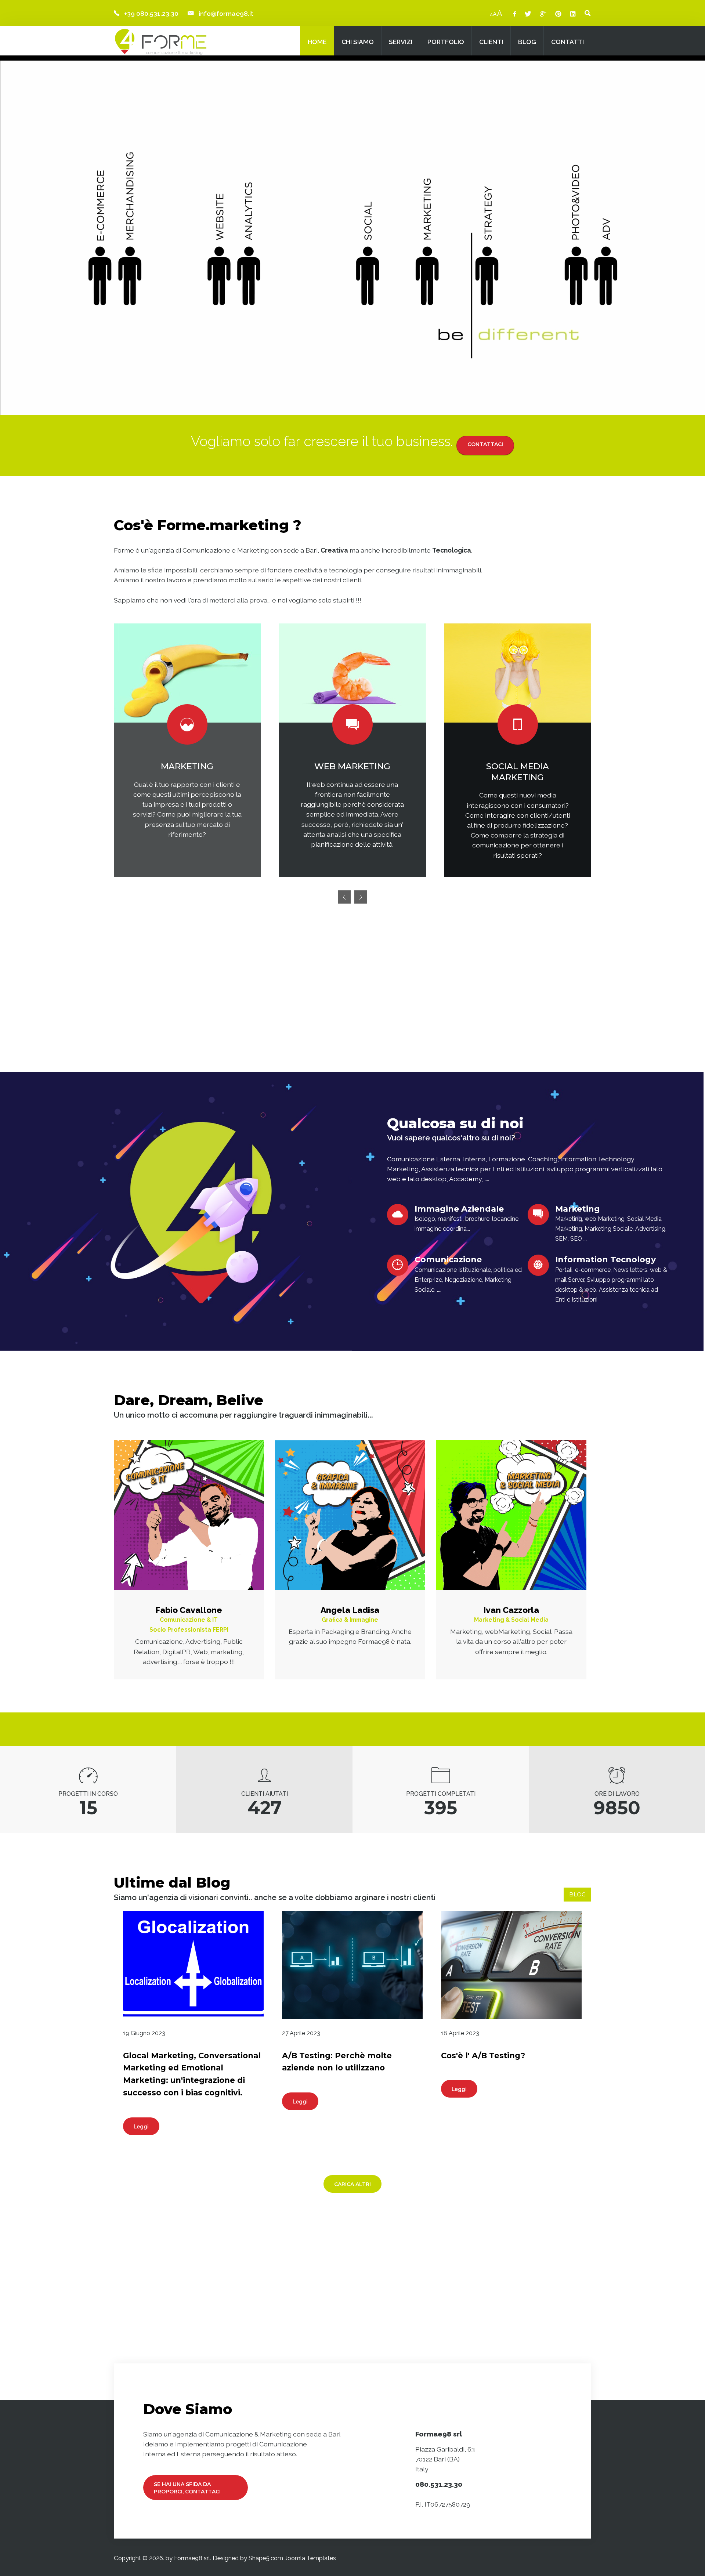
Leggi (141, 2127)
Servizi (401, 42)
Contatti (567, 42)
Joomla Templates (310, 2558)
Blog (527, 42)
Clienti (491, 42)
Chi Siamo (358, 42)
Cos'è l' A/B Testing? (483, 2056)
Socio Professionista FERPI (189, 1630)
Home (317, 42)
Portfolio (446, 42)
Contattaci (485, 444)
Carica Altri (352, 2184)
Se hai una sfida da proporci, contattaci (187, 2488)
